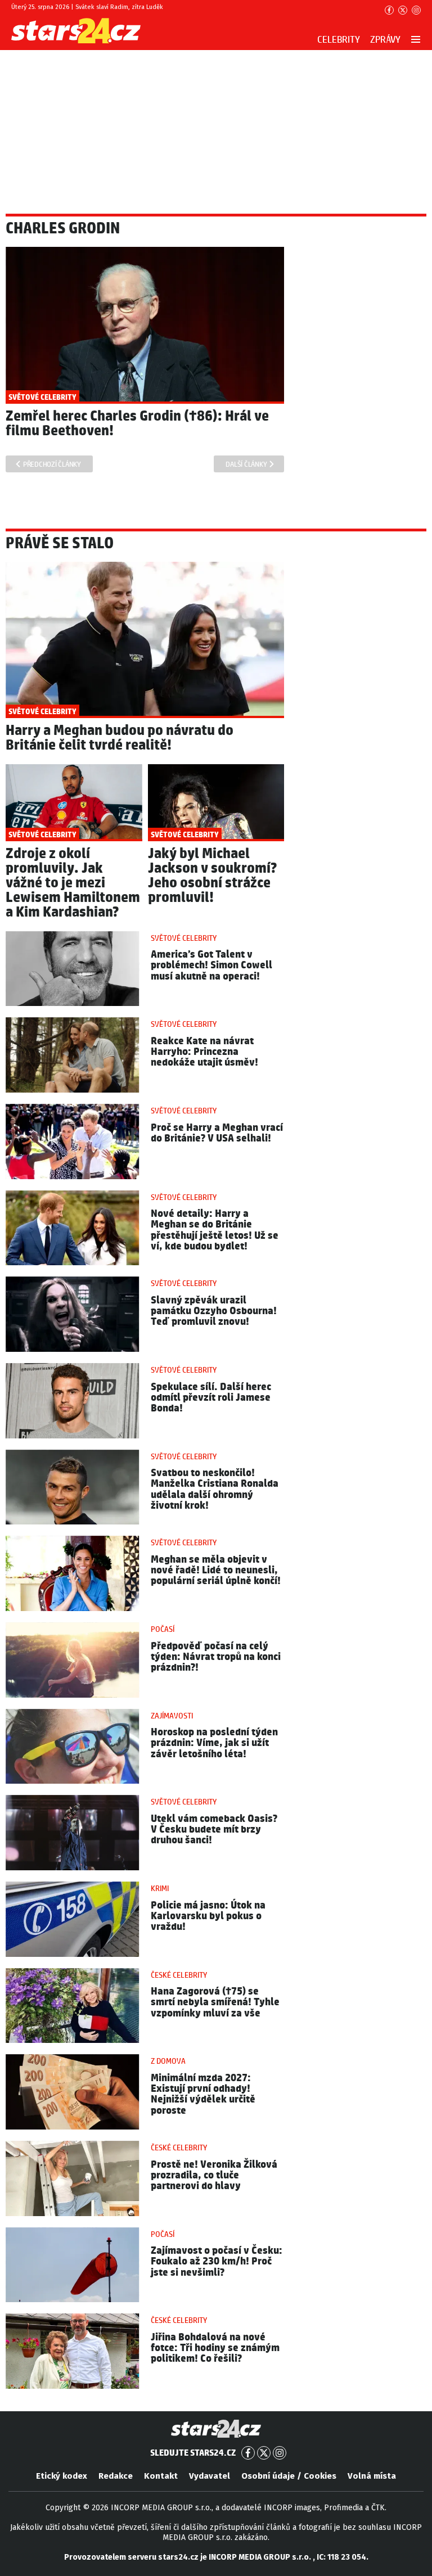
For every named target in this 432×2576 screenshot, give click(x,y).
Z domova (168, 2061)
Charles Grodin (63, 229)
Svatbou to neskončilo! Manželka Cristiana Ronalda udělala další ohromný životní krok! (215, 1489)
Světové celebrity (184, 939)
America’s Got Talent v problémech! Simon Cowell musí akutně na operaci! (211, 965)
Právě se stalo (60, 544)
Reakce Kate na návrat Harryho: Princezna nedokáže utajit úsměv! (204, 1052)
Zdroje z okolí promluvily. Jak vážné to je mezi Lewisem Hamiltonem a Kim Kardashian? (73, 883)
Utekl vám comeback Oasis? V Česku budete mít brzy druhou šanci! (214, 1830)
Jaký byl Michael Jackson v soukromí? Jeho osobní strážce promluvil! (212, 876)
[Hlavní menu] (416, 39)
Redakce (116, 2476)
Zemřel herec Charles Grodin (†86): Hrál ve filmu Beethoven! (137, 424)
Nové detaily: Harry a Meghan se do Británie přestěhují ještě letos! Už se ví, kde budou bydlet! (215, 1230)
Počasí (163, 1630)
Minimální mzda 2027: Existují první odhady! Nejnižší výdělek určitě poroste (203, 2094)
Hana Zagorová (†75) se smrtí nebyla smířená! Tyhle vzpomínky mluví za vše (215, 2002)
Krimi (160, 1889)
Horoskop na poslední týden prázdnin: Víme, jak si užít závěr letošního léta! (214, 1743)
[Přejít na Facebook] (389, 10)
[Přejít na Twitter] (403, 10)
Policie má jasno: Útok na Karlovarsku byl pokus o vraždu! (208, 1916)
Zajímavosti (172, 1716)
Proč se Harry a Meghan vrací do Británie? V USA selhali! (217, 1133)
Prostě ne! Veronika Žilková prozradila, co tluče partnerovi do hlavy (214, 2175)
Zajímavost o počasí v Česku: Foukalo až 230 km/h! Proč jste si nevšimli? (217, 2261)
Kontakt (161, 2476)
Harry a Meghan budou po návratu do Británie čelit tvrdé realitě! (120, 738)
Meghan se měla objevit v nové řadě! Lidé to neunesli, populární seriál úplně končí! (216, 1570)
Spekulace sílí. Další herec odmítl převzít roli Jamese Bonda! (211, 1398)
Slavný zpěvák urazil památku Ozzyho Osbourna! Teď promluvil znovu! (214, 1311)
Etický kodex (62, 2476)
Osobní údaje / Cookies (289, 2476)
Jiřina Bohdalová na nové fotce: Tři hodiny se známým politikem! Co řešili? (215, 2348)
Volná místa (372, 2476)
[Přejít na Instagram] (416, 10)
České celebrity (179, 1975)
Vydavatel (210, 2476)
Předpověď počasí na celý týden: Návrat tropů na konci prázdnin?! (216, 1657)
